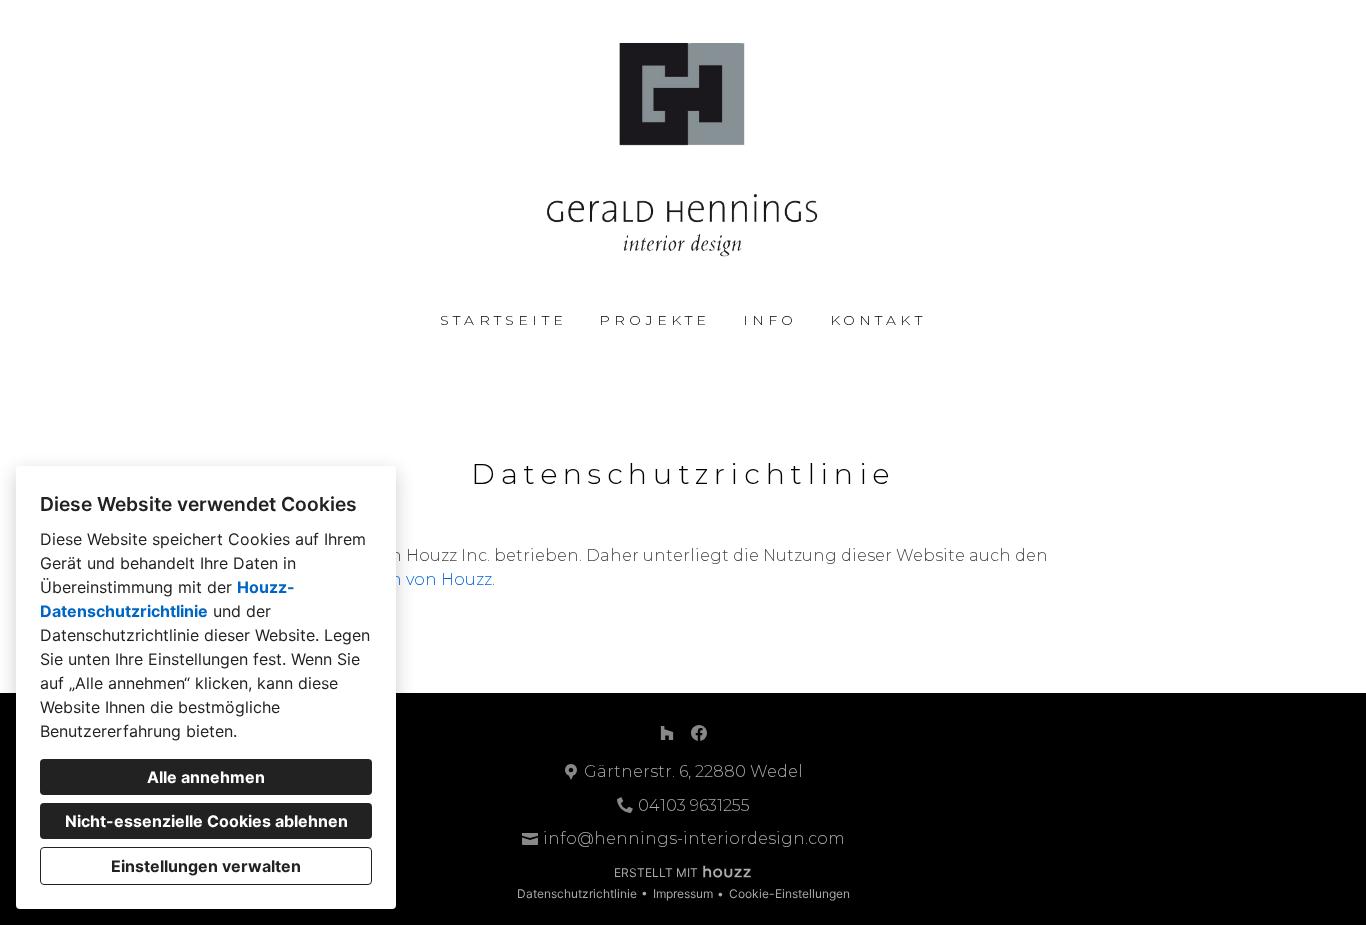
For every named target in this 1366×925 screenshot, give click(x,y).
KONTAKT (878, 320)
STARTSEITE (503, 320)
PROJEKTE (655, 320)
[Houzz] (667, 733)
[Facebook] (699, 733)
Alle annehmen (206, 777)
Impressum (683, 893)
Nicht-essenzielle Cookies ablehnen (206, 821)
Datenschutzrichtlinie (577, 893)
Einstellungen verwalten (206, 866)
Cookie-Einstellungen (789, 893)
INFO (770, 320)
